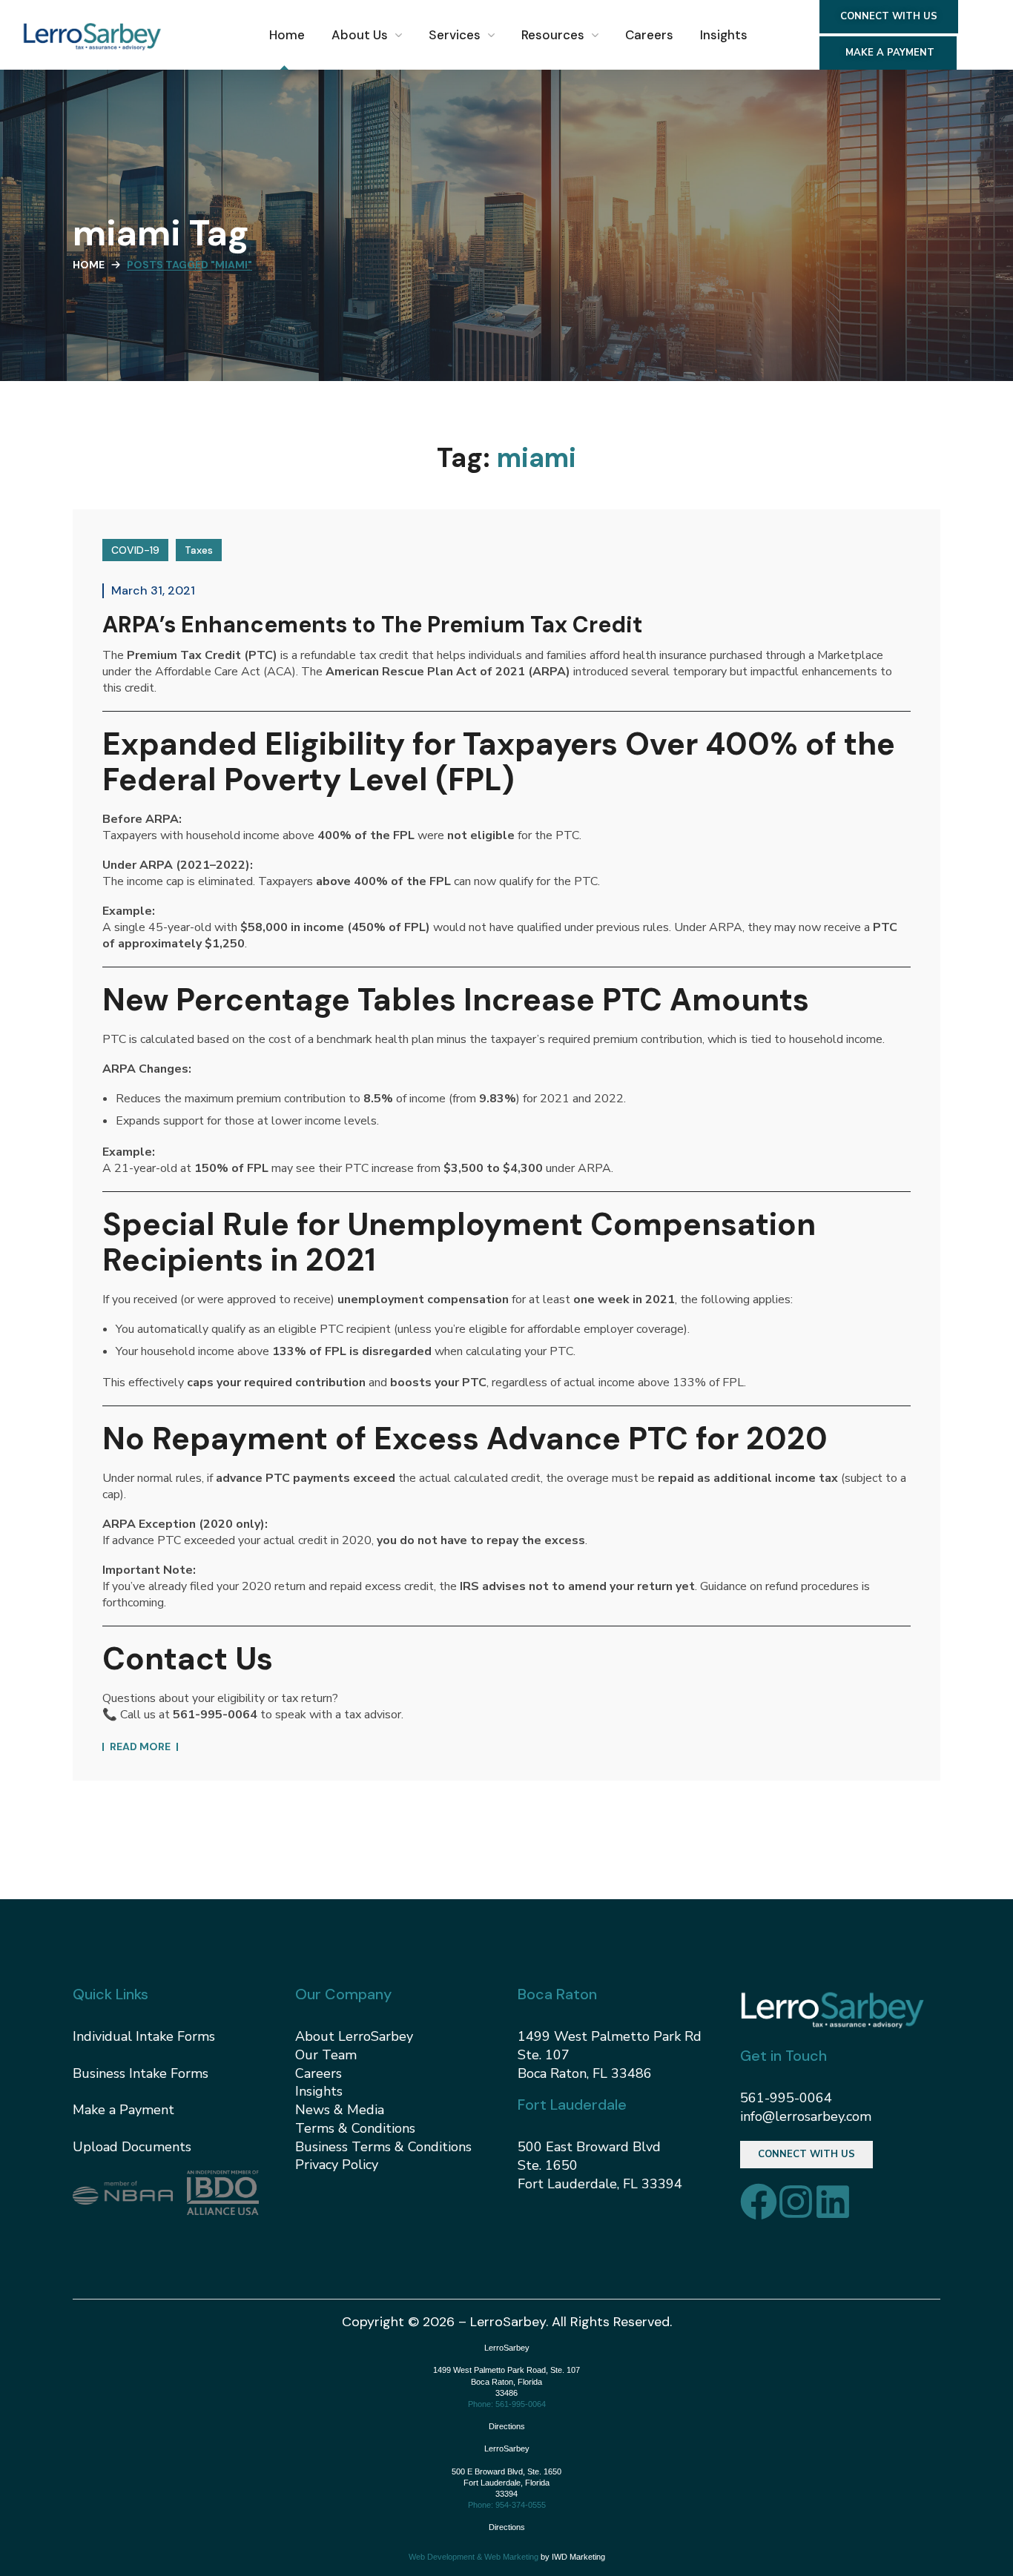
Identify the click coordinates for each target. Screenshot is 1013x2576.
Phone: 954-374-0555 (507, 2505)
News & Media (340, 2110)
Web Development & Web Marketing (473, 2557)
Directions (507, 2426)
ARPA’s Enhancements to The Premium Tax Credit (372, 625)
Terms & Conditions (355, 2128)
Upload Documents (132, 2147)
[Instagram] (796, 2202)
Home (89, 265)
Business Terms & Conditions (383, 2147)
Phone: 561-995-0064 (507, 2404)
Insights (319, 2091)
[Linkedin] (833, 2202)
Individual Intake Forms (144, 2036)
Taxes (199, 550)
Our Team (326, 2055)
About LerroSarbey (354, 2036)
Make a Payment (123, 2110)
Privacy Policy (337, 2165)
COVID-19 (135, 550)
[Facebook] (759, 2202)
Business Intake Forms (141, 2073)
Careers (319, 2073)
